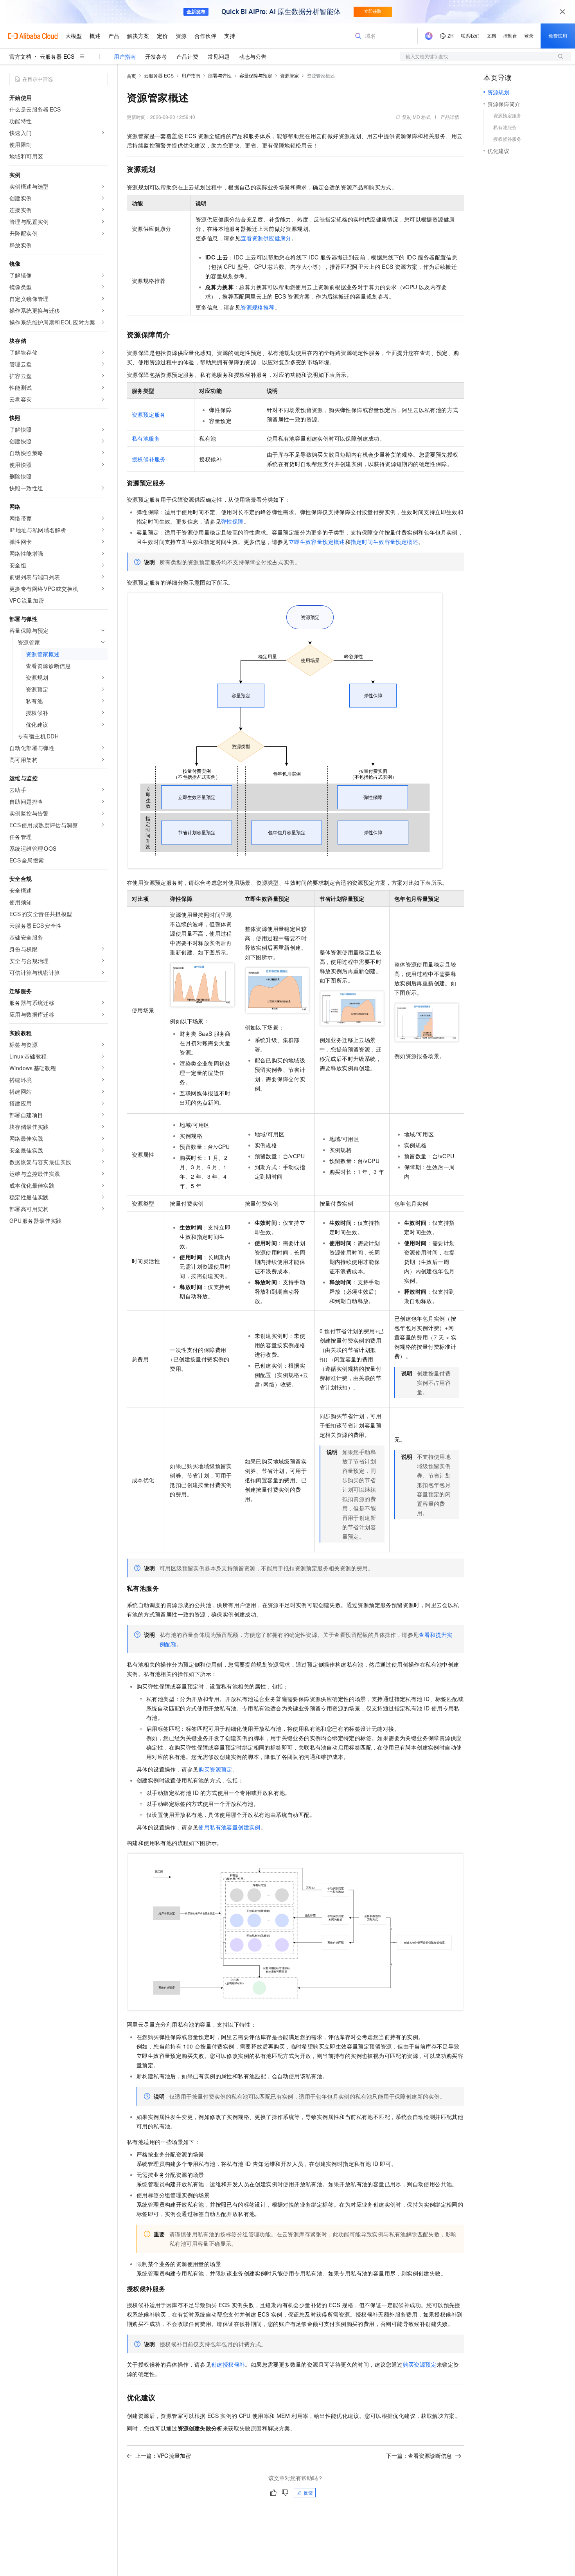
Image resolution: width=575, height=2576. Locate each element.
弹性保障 (232, 521)
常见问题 (219, 56)
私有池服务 (146, 438)
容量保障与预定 (256, 75)
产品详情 (450, 117)
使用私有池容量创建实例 (229, 1827)
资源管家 (289, 75)
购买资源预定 (215, 1769)
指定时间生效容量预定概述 (384, 542)
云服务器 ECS (57, 56)
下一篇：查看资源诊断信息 (419, 2455)
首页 (131, 76)
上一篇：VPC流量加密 (163, 2455)
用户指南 (125, 56)
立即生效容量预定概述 (317, 542)
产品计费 (187, 56)
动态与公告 (253, 56)
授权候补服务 (149, 459)
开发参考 (156, 56)
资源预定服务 (149, 414)
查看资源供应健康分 (266, 238)
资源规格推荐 (257, 307)
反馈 (308, 2492)
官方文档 (20, 56)
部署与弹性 (220, 75)
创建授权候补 (228, 2364)
